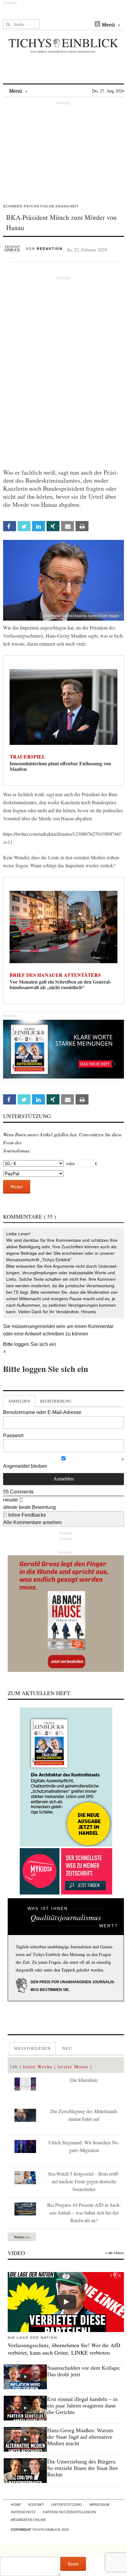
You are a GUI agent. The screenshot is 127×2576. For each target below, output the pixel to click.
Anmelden (19, 1401)
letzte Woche (38, 2067)
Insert (73, 2563)
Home (16, 2505)
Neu (67, 2048)
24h (14, 2067)
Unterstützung (67, 2505)
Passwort (13, 1435)
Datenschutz (23, 2512)
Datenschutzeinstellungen (70, 2512)
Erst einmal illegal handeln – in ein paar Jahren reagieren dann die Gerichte (82, 2406)
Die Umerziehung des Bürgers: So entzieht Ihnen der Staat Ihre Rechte (83, 2468)
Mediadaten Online (28, 2520)
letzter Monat (73, 2067)
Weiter (17, 1186)
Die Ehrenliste (84, 2080)
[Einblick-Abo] (66, 1777)
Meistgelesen (33, 2048)
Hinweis (89, 1312)
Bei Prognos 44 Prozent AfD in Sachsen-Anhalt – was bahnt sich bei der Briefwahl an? (84, 2213)
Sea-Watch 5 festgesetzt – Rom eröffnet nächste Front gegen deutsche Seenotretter (84, 2181)
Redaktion (50, 249)
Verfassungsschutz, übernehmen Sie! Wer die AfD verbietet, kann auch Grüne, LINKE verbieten (64, 2349)
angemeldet (42, 1326)
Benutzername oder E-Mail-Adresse (42, 1412)
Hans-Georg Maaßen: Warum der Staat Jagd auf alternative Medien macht (80, 2437)
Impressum (99, 2505)
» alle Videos (115, 2253)
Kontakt (36, 2505)
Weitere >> (22, 2237)
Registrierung (56, 1401)
